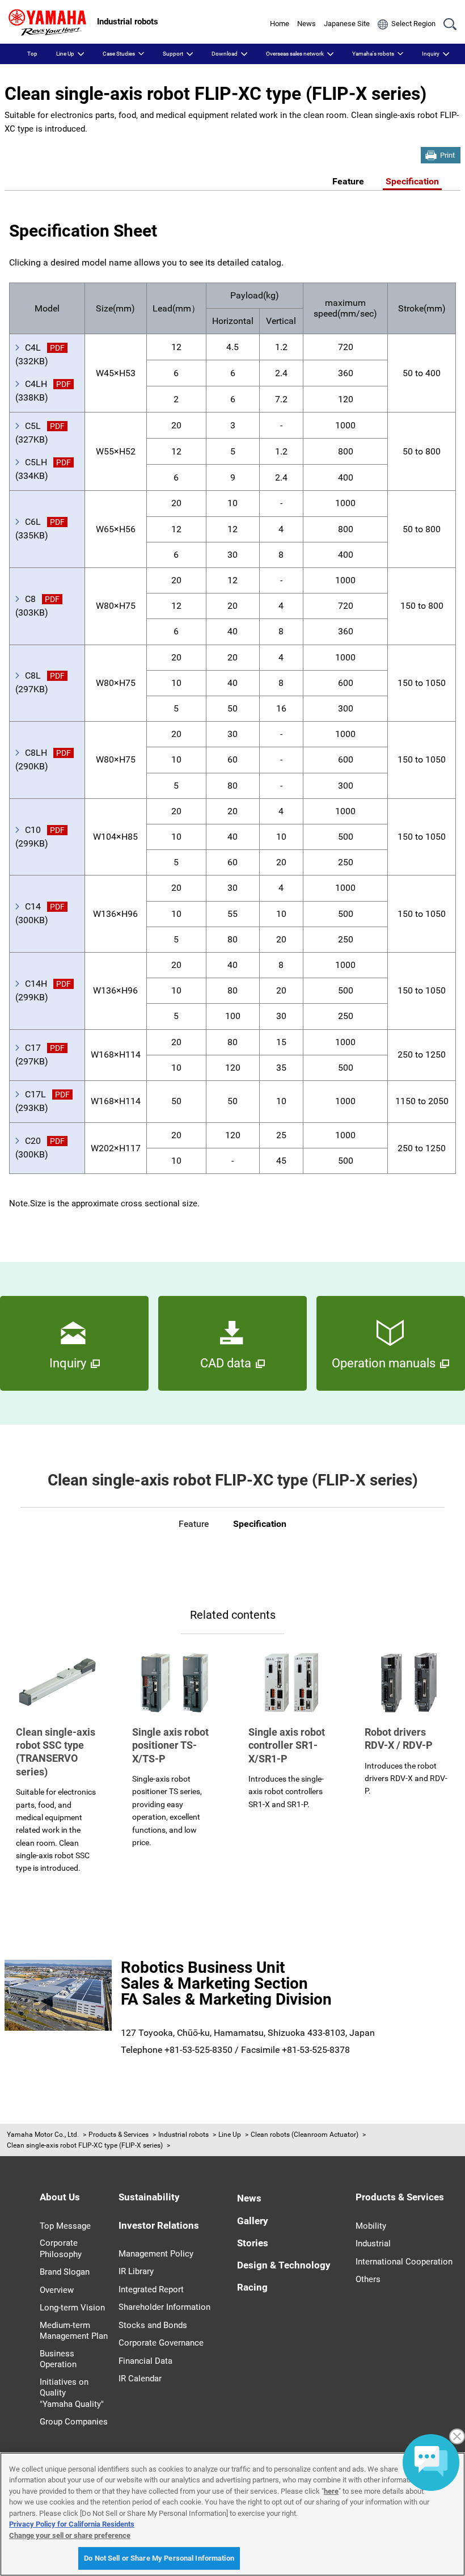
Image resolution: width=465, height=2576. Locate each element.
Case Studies (119, 54)
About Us (60, 2197)
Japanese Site (347, 24)
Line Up (65, 54)
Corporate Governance (161, 2343)
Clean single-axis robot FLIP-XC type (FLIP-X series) (85, 2145)
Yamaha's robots (373, 54)
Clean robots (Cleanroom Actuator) (305, 2135)
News (307, 24)
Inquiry (431, 54)
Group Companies (74, 2422)
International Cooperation (404, 2262)
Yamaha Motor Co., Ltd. (43, 2135)
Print (447, 155)
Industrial (373, 2244)
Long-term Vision (72, 2308)
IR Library (136, 2271)
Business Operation (58, 2359)
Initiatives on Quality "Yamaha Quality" (72, 2393)
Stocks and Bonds (153, 2325)
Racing (252, 2287)
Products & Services (119, 2135)
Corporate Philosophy (61, 2249)
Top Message (65, 2226)
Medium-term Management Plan (74, 2331)
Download (225, 54)
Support (173, 54)
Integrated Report (151, 2289)
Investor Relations (159, 2225)
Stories (253, 2243)
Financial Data (145, 2361)
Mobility (371, 2226)
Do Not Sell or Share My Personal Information (159, 2558)
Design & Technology (284, 2265)
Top (32, 54)
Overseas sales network (295, 54)
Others (368, 2279)
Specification (412, 181)
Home (280, 24)
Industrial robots (183, 2135)
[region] (232, 2514)
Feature (348, 181)
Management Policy (156, 2254)
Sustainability (149, 2197)
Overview (57, 2290)
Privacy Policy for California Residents (72, 2524)
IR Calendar (140, 2379)
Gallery (253, 2221)
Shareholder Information (164, 2307)
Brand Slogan (65, 2272)
